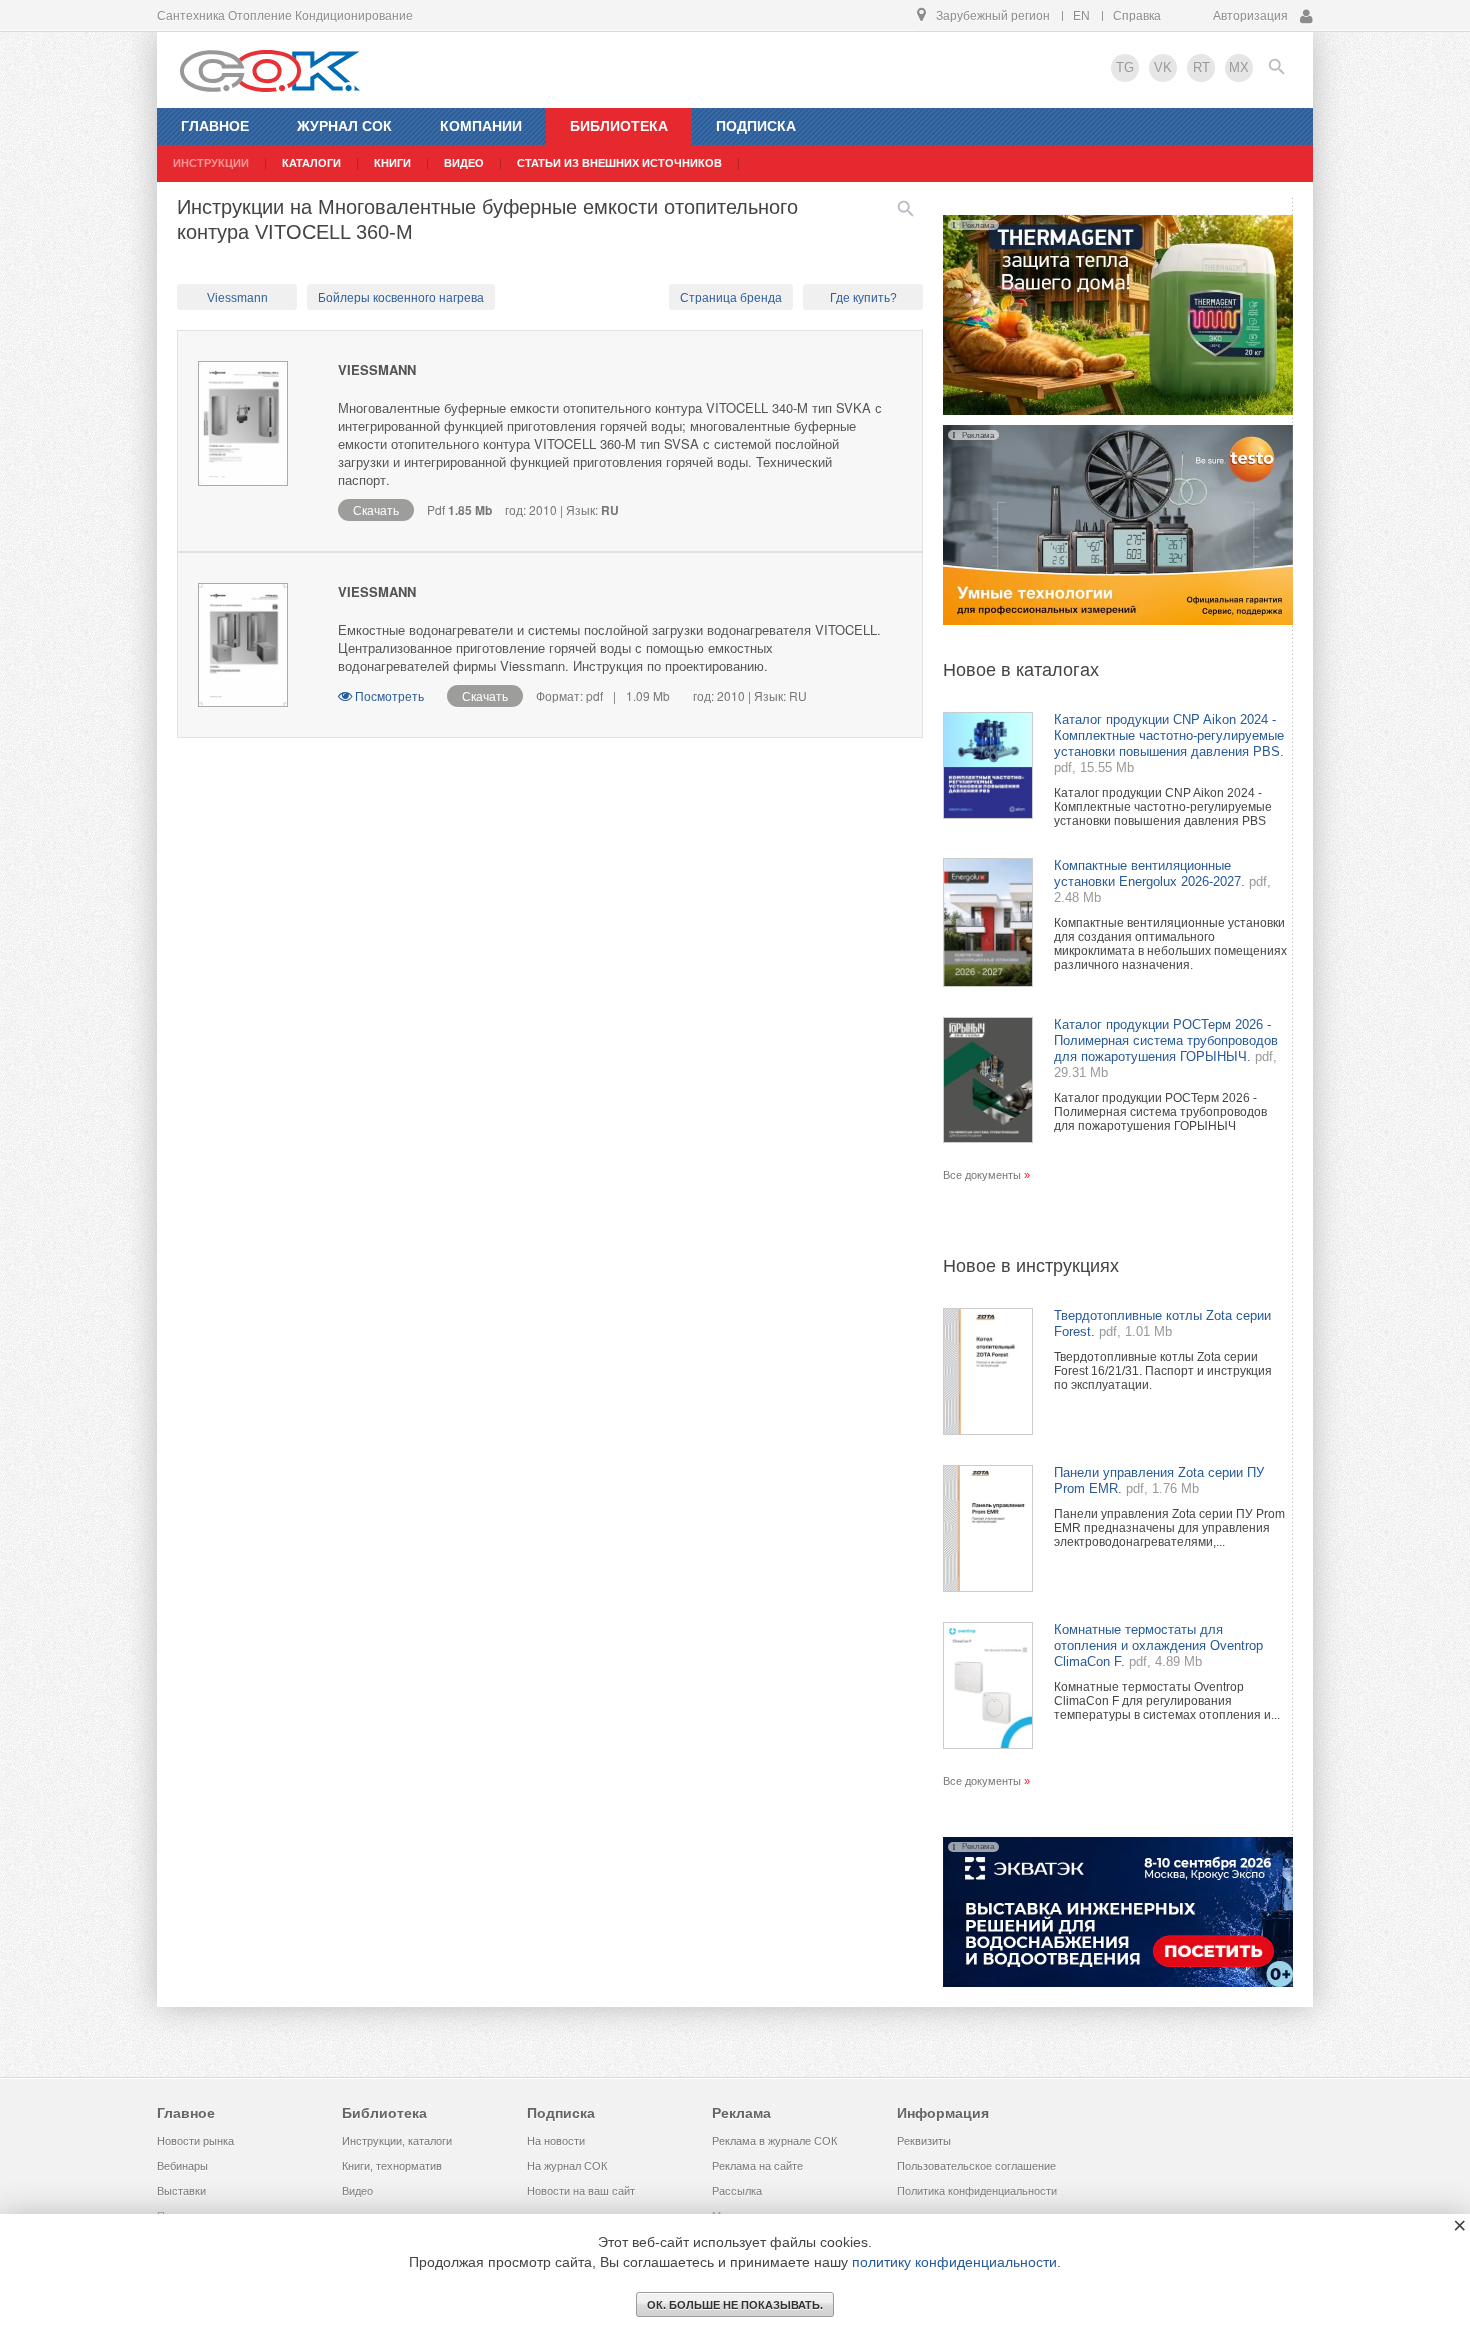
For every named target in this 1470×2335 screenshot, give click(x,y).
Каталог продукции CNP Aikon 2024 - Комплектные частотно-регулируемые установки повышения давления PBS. (1169, 735)
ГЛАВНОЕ (215, 126)
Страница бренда (731, 298)
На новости (556, 2141)
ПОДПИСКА (756, 126)
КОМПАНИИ (481, 126)
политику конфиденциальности (954, 2262)
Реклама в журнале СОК (774, 2141)
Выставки (181, 2191)
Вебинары (182, 2166)
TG (1125, 67)
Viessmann (237, 298)
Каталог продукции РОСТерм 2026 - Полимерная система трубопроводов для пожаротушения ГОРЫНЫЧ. (1166, 1040)
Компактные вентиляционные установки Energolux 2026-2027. (1149, 873)
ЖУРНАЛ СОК (344, 126)
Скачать (376, 509)
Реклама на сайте (757, 2166)
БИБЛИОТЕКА (619, 126)
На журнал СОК (567, 2166)
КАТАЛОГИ (311, 163)
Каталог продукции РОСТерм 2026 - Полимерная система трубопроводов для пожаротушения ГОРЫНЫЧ (1160, 1112)
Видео (357, 2191)
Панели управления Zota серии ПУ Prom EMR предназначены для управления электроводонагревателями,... (1169, 1528)
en (1081, 16)
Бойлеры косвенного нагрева (401, 298)
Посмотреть (389, 695)
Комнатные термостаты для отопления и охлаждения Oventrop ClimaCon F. (1158, 1645)
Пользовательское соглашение (976, 2166)
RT (1201, 67)
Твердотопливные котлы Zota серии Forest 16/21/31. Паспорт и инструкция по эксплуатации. (1163, 1371)
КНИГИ (392, 163)
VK (1163, 67)
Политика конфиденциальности (977, 2191)
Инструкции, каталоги (397, 2141)
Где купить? (863, 298)
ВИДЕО (464, 163)
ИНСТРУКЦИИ (211, 163)
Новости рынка (195, 2141)
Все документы (982, 1175)
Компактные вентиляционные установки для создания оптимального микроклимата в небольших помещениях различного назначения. (1170, 944)
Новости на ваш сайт (581, 2191)
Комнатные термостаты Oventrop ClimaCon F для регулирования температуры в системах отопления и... (1167, 1701)
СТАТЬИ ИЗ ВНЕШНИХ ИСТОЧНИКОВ (619, 163)
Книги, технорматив (392, 2166)
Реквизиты (924, 2141)
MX (1239, 67)
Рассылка (737, 2191)
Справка (1137, 16)
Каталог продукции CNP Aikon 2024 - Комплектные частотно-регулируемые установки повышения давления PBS (1163, 807)
